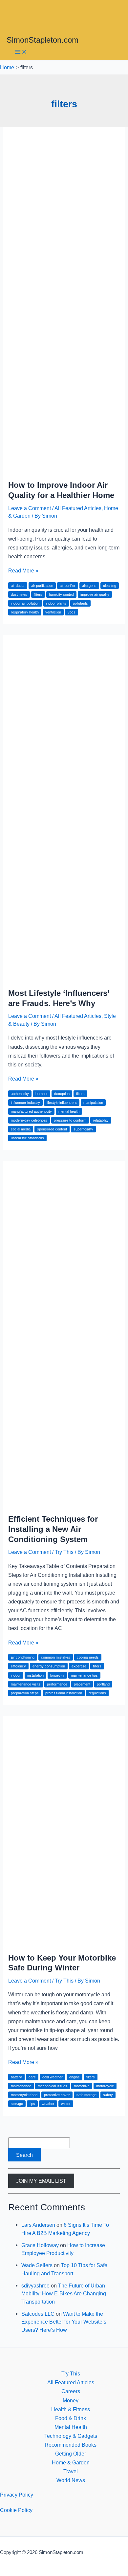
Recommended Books (71, 2445)
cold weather (53, 2077)
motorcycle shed (24, 2095)
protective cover (57, 2095)
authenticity (20, 1094)
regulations (97, 1693)
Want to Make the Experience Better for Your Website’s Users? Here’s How (64, 2322)
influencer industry (25, 1103)
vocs (72, 612)
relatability (101, 1120)
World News (71, 2480)
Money (71, 2400)
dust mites (19, 594)
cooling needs (88, 1657)
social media (21, 1129)
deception (62, 1094)
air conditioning (23, 1657)
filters (38, 594)
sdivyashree (35, 2286)
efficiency (18, 1666)
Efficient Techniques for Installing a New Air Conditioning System (53, 1529)
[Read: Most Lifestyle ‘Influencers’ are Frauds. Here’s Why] (64, 977)
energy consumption (49, 1666)
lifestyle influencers (62, 1103)
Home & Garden (71, 2462)
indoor (16, 1675)
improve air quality (95, 594)
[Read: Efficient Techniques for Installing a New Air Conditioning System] (64, 1503)
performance (57, 1684)
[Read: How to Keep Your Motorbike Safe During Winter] (64, 1942)
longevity (57, 1675)
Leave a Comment (30, 508)
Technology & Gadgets (71, 2436)
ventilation (53, 612)
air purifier (68, 586)
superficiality (83, 1129)
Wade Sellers (37, 2265)
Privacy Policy (17, 2495)
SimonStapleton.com (43, 40)
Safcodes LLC (38, 2314)
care (32, 2077)
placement (82, 1684)
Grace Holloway (40, 2245)
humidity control (61, 594)
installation (35, 1675)
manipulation (93, 1103)
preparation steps (25, 1693)
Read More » (23, 570)
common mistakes (56, 1657)
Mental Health (71, 2427)
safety (108, 2095)
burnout (42, 1094)
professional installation (64, 1693)
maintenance (21, 2086)
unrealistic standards (27, 1138)
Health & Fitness (71, 2409)
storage (17, 2104)
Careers (71, 2391)
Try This (64, 1552)
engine (75, 2077)
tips (32, 2104)
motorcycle (105, 2086)
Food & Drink (71, 2418)
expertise (79, 1666)
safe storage (86, 2095)
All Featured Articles (78, 508)
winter (66, 2104)
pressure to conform (70, 1120)
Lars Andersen (38, 2225)
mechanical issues (53, 2086)
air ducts (18, 586)
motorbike (82, 2086)
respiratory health (25, 612)
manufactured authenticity (31, 1111)
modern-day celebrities (29, 1120)
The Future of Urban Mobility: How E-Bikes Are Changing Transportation (64, 2294)
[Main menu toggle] (21, 52)
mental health (69, 1111)
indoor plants (56, 603)
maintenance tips (84, 1675)
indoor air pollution (25, 603)
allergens (89, 586)
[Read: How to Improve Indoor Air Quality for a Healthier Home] (64, 469)
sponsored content (52, 1129)
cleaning (110, 586)
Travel (71, 2471)
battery (16, 2077)
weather (48, 2104)
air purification (42, 586)
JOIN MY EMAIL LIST (41, 2181)
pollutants (80, 603)
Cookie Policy (16, 2510)
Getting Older (71, 2454)
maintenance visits (26, 1684)
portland (103, 1684)
